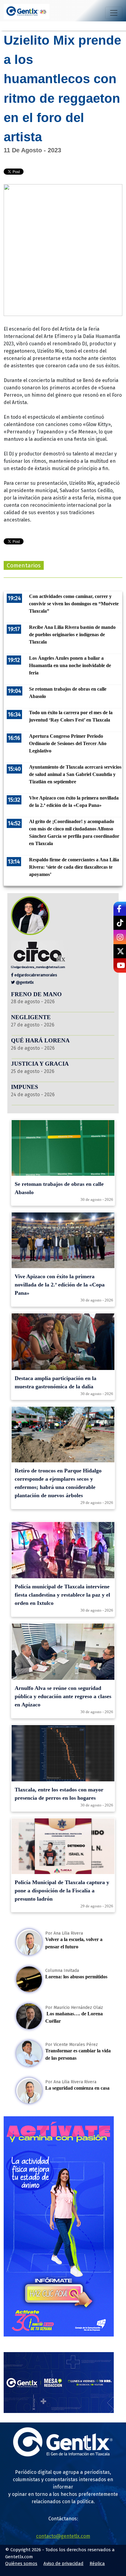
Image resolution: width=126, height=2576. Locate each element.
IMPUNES (25, 1087)
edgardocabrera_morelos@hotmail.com (39, 967)
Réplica (97, 2563)
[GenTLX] (63, 2455)
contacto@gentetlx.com (63, 2536)
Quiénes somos (21, 2563)
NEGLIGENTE (32, 1017)
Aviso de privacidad (63, 2563)
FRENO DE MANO (36, 994)
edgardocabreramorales (35, 975)
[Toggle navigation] (114, 13)
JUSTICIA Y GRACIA (40, 1064)
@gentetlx (24, 982)
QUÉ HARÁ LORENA (40, 1040)
